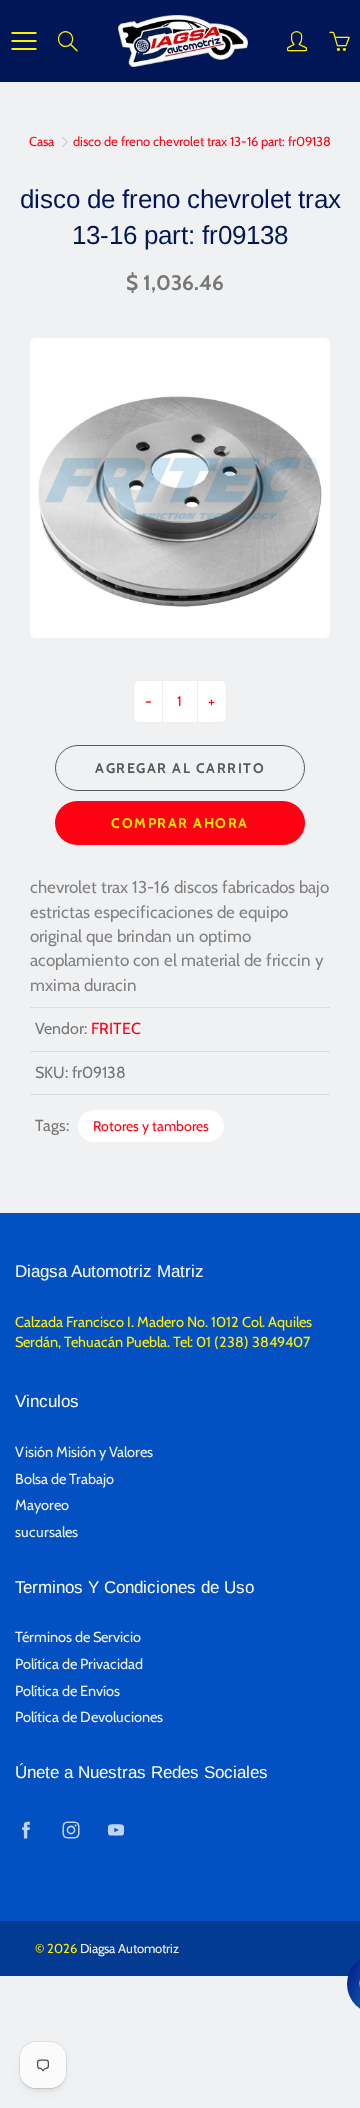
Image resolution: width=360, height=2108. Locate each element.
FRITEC (116, 1028)
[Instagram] (70, 1830)
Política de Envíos (67, 1691)
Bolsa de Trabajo (64, 1479)
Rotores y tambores (151, 1126)
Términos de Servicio (78, 1637)
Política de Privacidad (79, 1664)
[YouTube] (115, 1830)
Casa (41, 141)
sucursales (46, 1532)
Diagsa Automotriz (129, 1948)
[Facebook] (25, 1830)
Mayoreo (42, 1505)
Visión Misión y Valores (84, 1452)
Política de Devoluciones (89, 1717)
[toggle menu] (23, 41)
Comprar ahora (180, 823)
